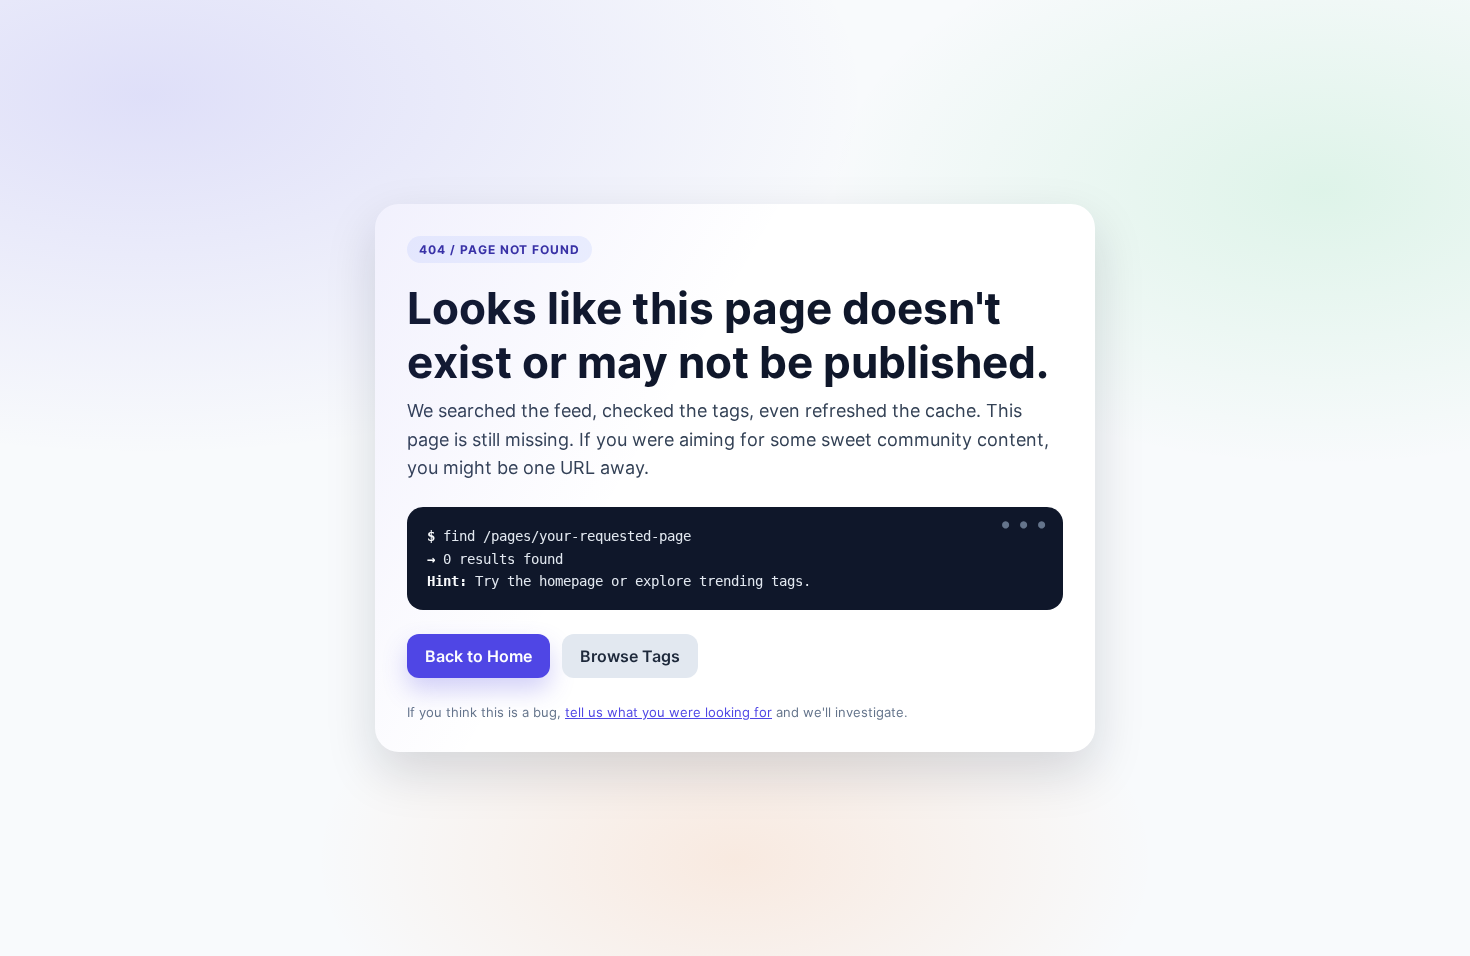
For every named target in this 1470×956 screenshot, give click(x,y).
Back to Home (478, 656)
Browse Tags (630, 656)
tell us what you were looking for (668, 712)
